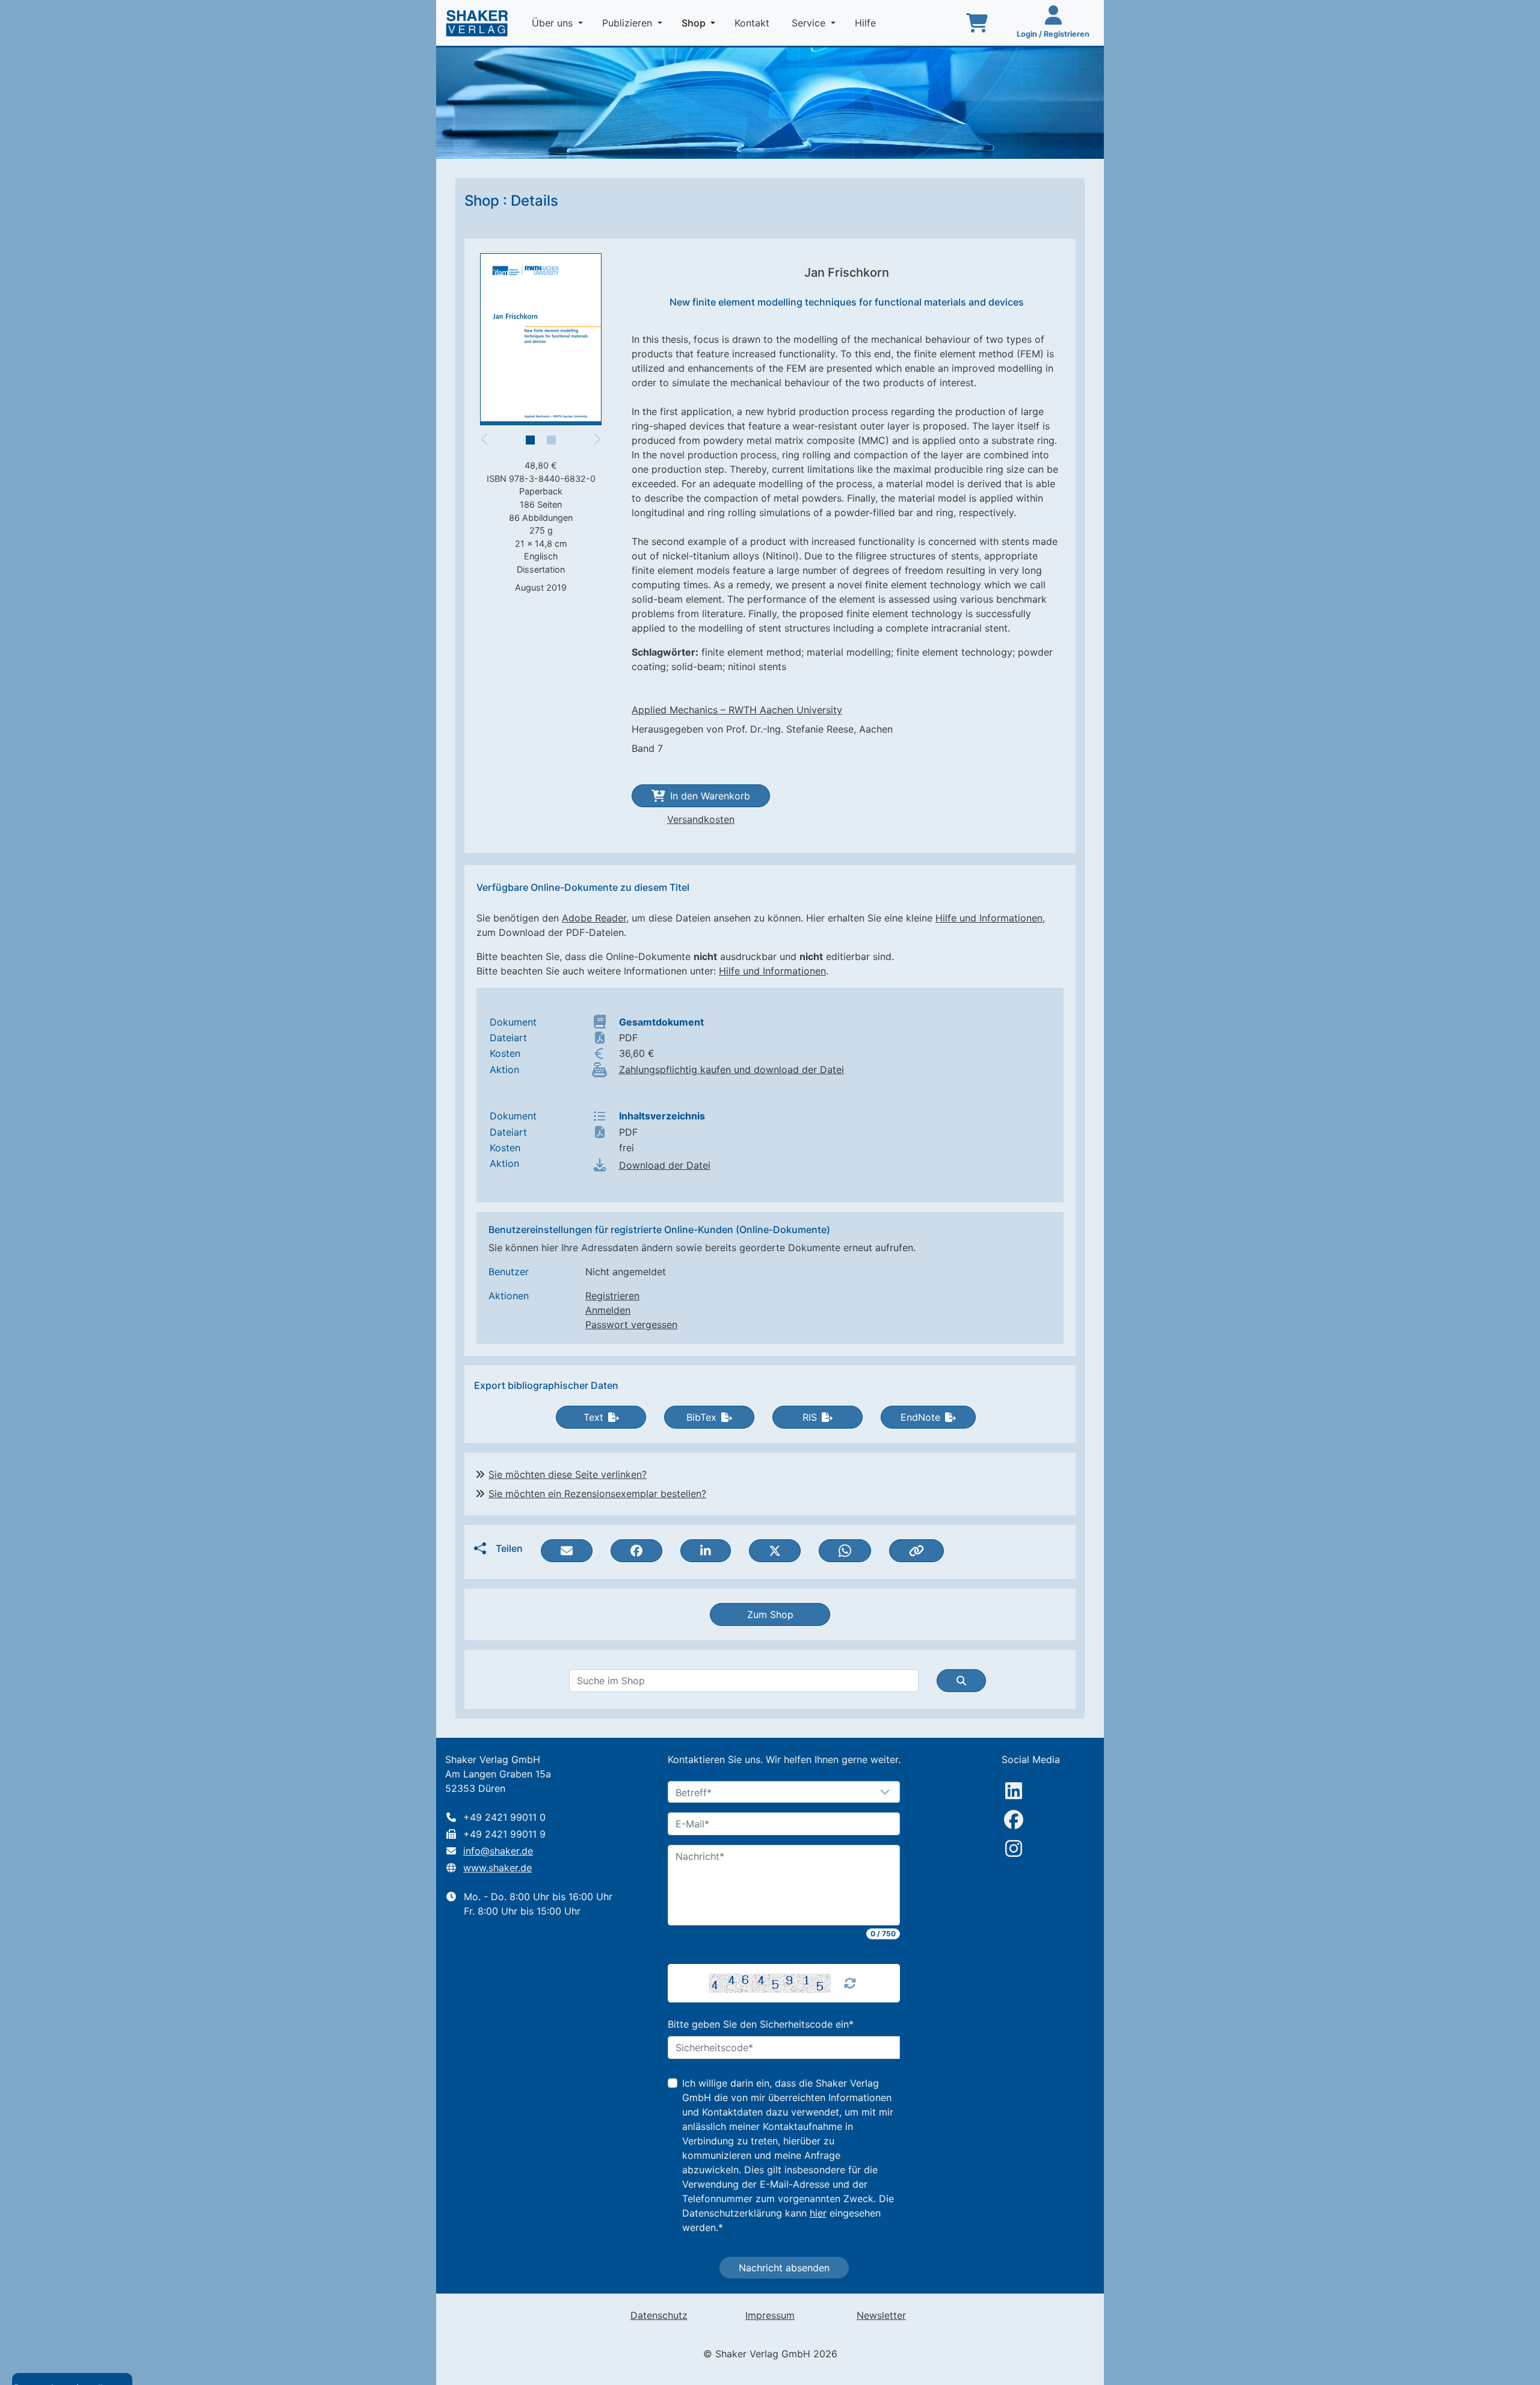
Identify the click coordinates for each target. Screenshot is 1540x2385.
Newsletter (881, 2315)
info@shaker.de (498, 1851)
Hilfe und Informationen (989, 918)
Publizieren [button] (629, 23)
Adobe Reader (594, 918)
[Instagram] (1014, 1848)
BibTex (701, 1417)
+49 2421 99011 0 (504, 1817)
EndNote (920, 1417)
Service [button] (810, 23)
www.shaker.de (497, 1868)
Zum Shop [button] (770, 1614)
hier (818, 2213)
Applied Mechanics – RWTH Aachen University (737, 710)
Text (593, 1417)
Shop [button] (701, 23)
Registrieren (612, 1296)
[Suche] (961, 1681)
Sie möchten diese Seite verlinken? (568, 1474)
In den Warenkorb (710, 796)
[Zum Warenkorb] (977, 23)
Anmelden (608, 1310)
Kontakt (753, 23)
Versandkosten (701, 819)
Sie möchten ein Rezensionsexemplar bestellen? (597, 1494)
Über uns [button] (554, 23)
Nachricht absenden (784, 2268)
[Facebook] (1014, 1820)
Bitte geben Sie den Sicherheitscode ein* (761, 2024)
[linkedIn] (1014, 1791)
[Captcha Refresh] (850, 1983)
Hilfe (867, 23)
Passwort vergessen (631, 1325)
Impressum (770, 2315)
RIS (810, 1417)
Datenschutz (659, 2315)
